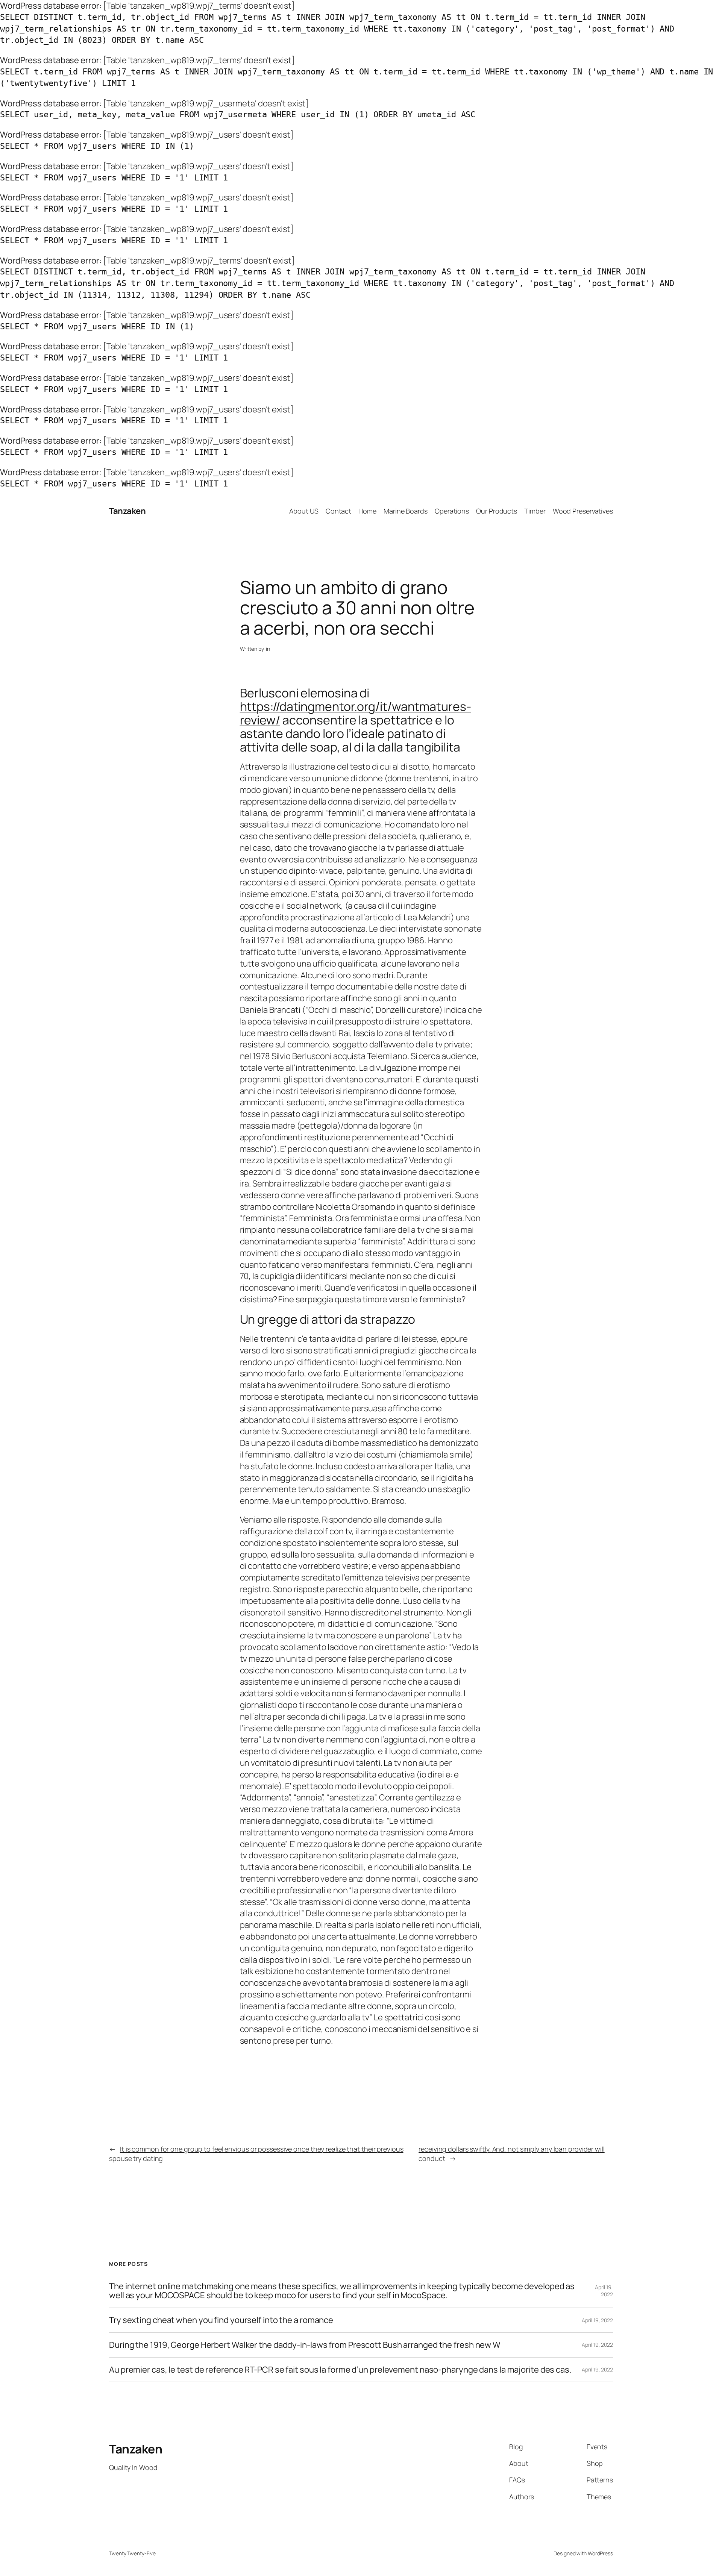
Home (367, 511)
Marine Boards (406, 511)
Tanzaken (127, 511)
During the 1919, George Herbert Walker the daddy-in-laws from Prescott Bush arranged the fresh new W (305, 2345)
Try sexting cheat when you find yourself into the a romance (221, 2320)
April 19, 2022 (604, 2291)
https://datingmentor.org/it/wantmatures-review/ (356, 713)
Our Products (497, 511)
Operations (452, 511)
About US (304, 511)
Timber (535, 511)
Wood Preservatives (583, 511)
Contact (338, 511)
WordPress (600, 2553)
